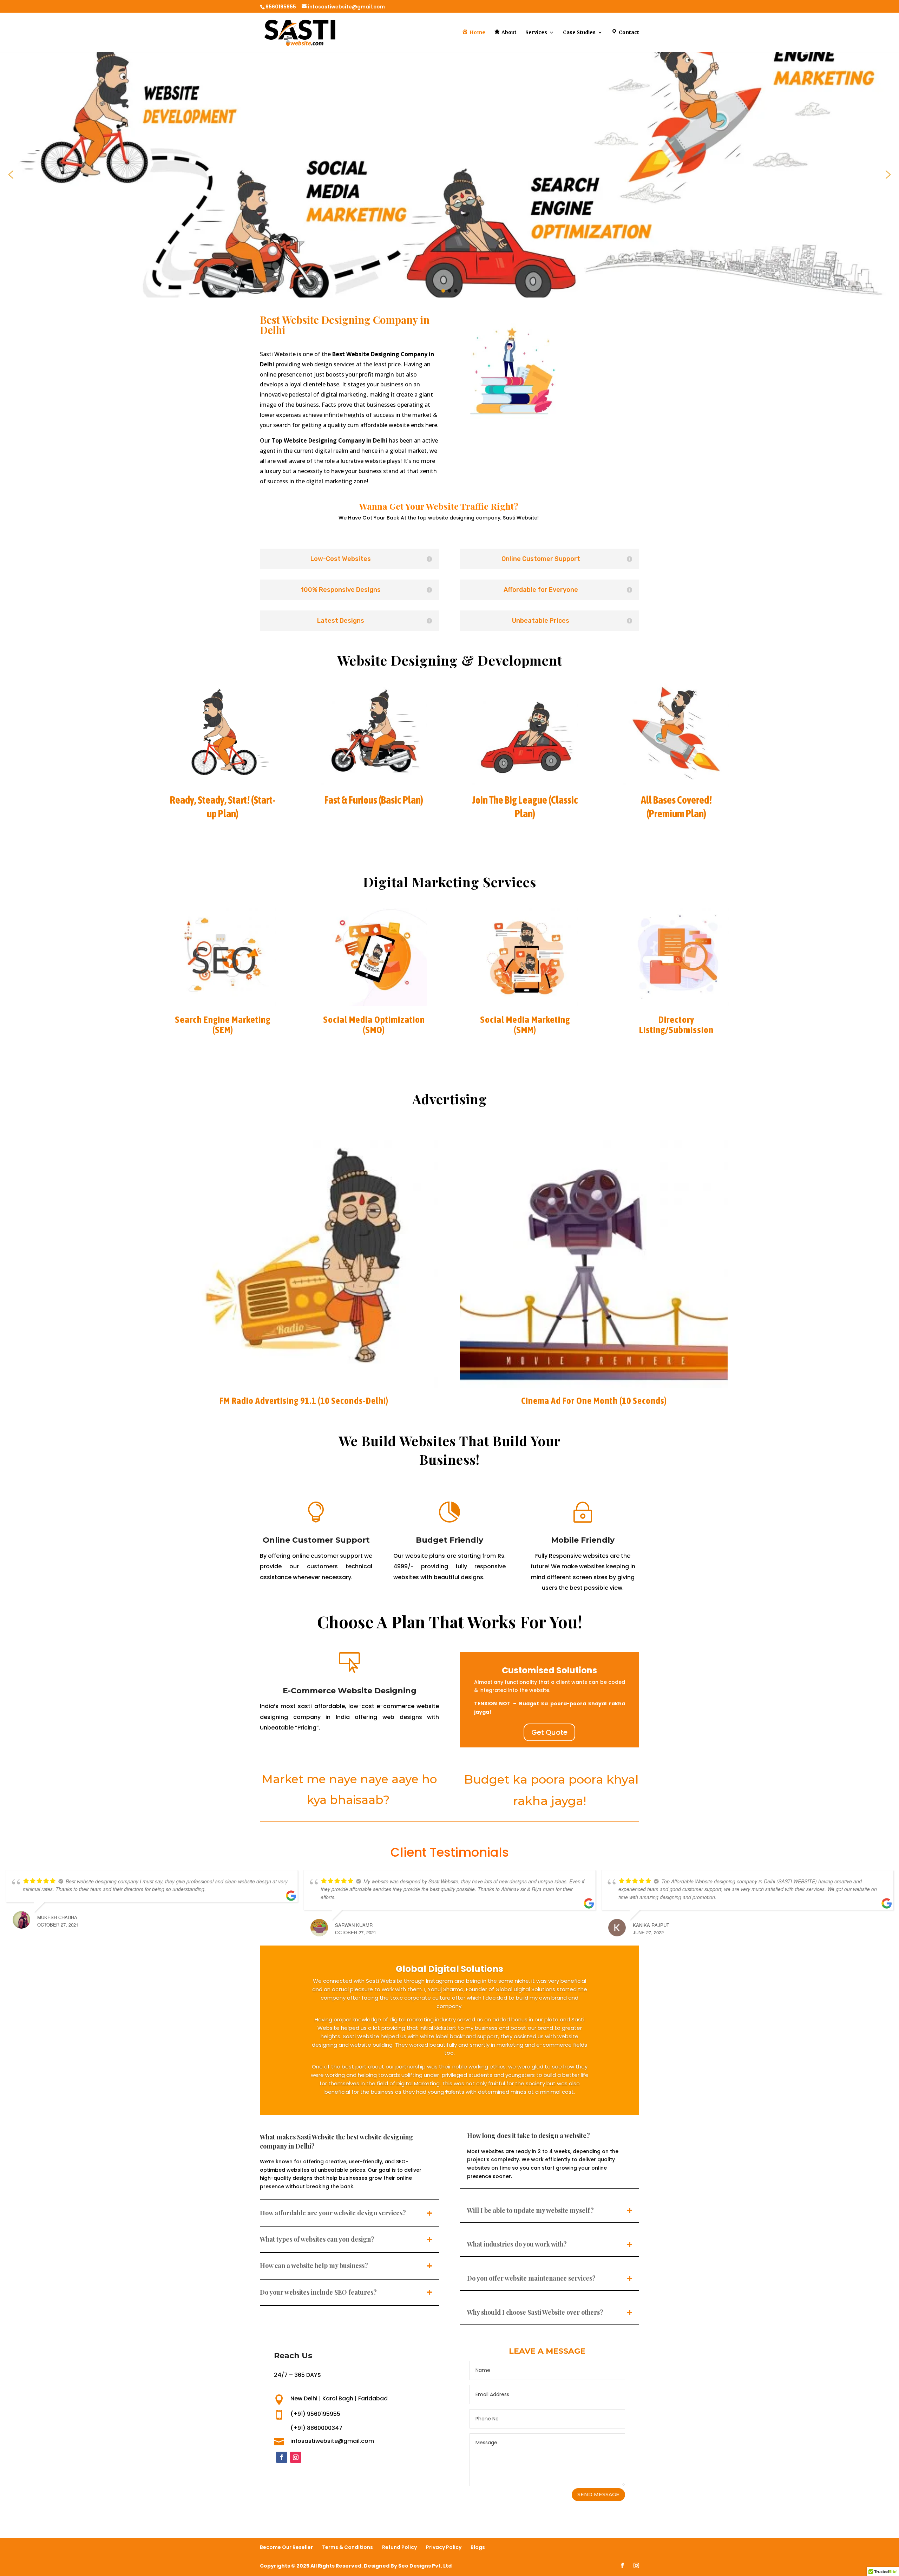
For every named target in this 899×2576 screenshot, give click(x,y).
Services (536, 33)
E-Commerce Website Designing (350, 1691)
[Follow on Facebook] (282, 2457)
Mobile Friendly (583, 1540)
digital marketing (344, 394)
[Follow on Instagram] (296, 2457)
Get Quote (549, 1732)
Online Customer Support (316, 1540)
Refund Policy (399, 2547)
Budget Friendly (449, 1540)
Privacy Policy (444, 2547)
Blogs (478, 2547)
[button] (11, 175)
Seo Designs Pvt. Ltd (425, 2566)
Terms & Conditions (347, 2547)
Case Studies (579, 33)
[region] (449, 175)
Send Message (598, 2495)
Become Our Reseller (286, 2547)
